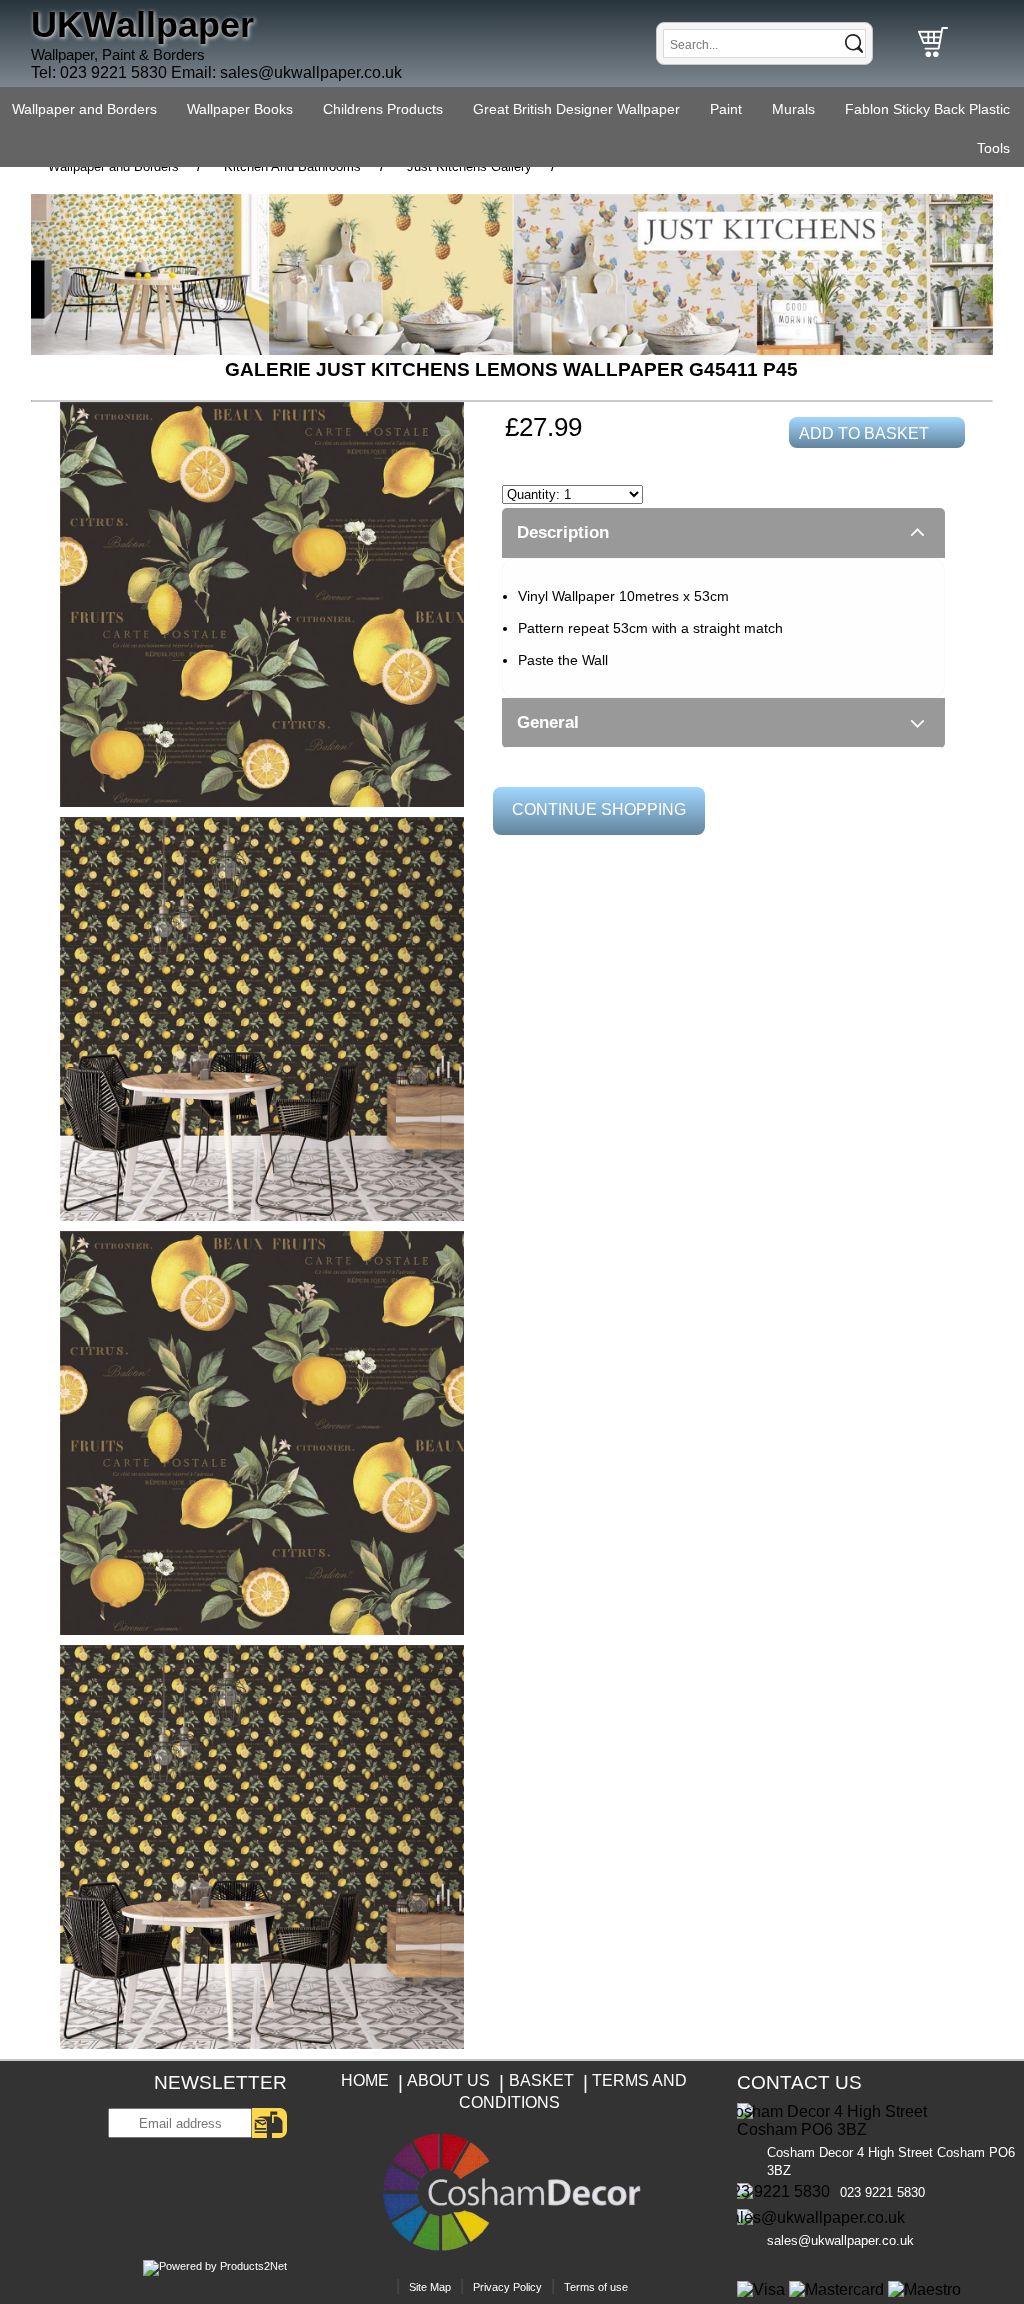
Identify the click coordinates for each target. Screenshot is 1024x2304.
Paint (726, 109)
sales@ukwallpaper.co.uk (311, 72)
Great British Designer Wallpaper (576, 109)
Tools (993, 148)
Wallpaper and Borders (84, 109)
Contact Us (799, 2082)
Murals (793, 109)
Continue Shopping (599, 809)
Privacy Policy (507, 2287)
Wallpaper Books (240, 109)
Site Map (430, 2287)
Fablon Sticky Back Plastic (927, 109)
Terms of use (596, 2287)
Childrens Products (383, 109)
